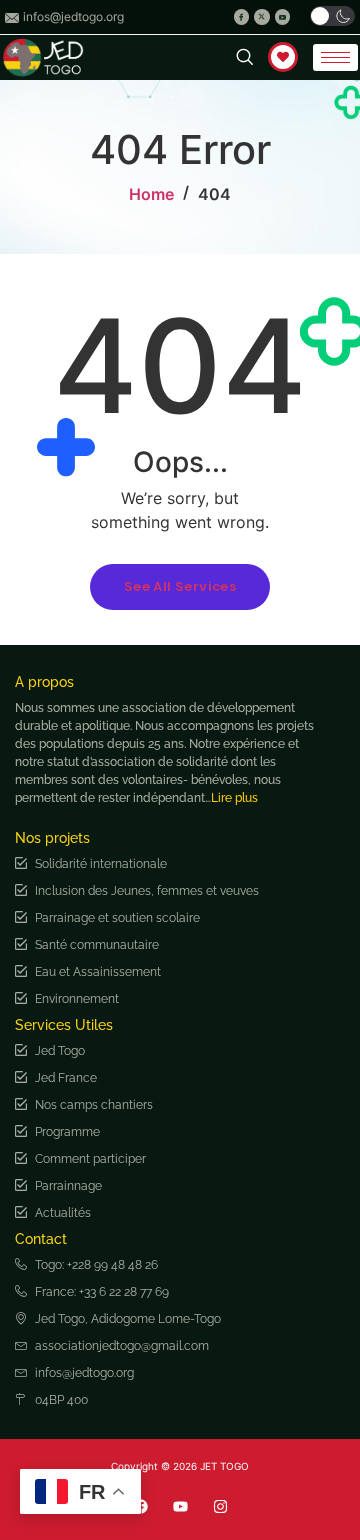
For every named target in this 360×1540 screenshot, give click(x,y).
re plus (239, 798)
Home (151, 194)
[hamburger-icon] (335, 57)
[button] (332, 16)
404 (214, 194)
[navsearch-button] (233, 58)
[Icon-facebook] (241, 16)
